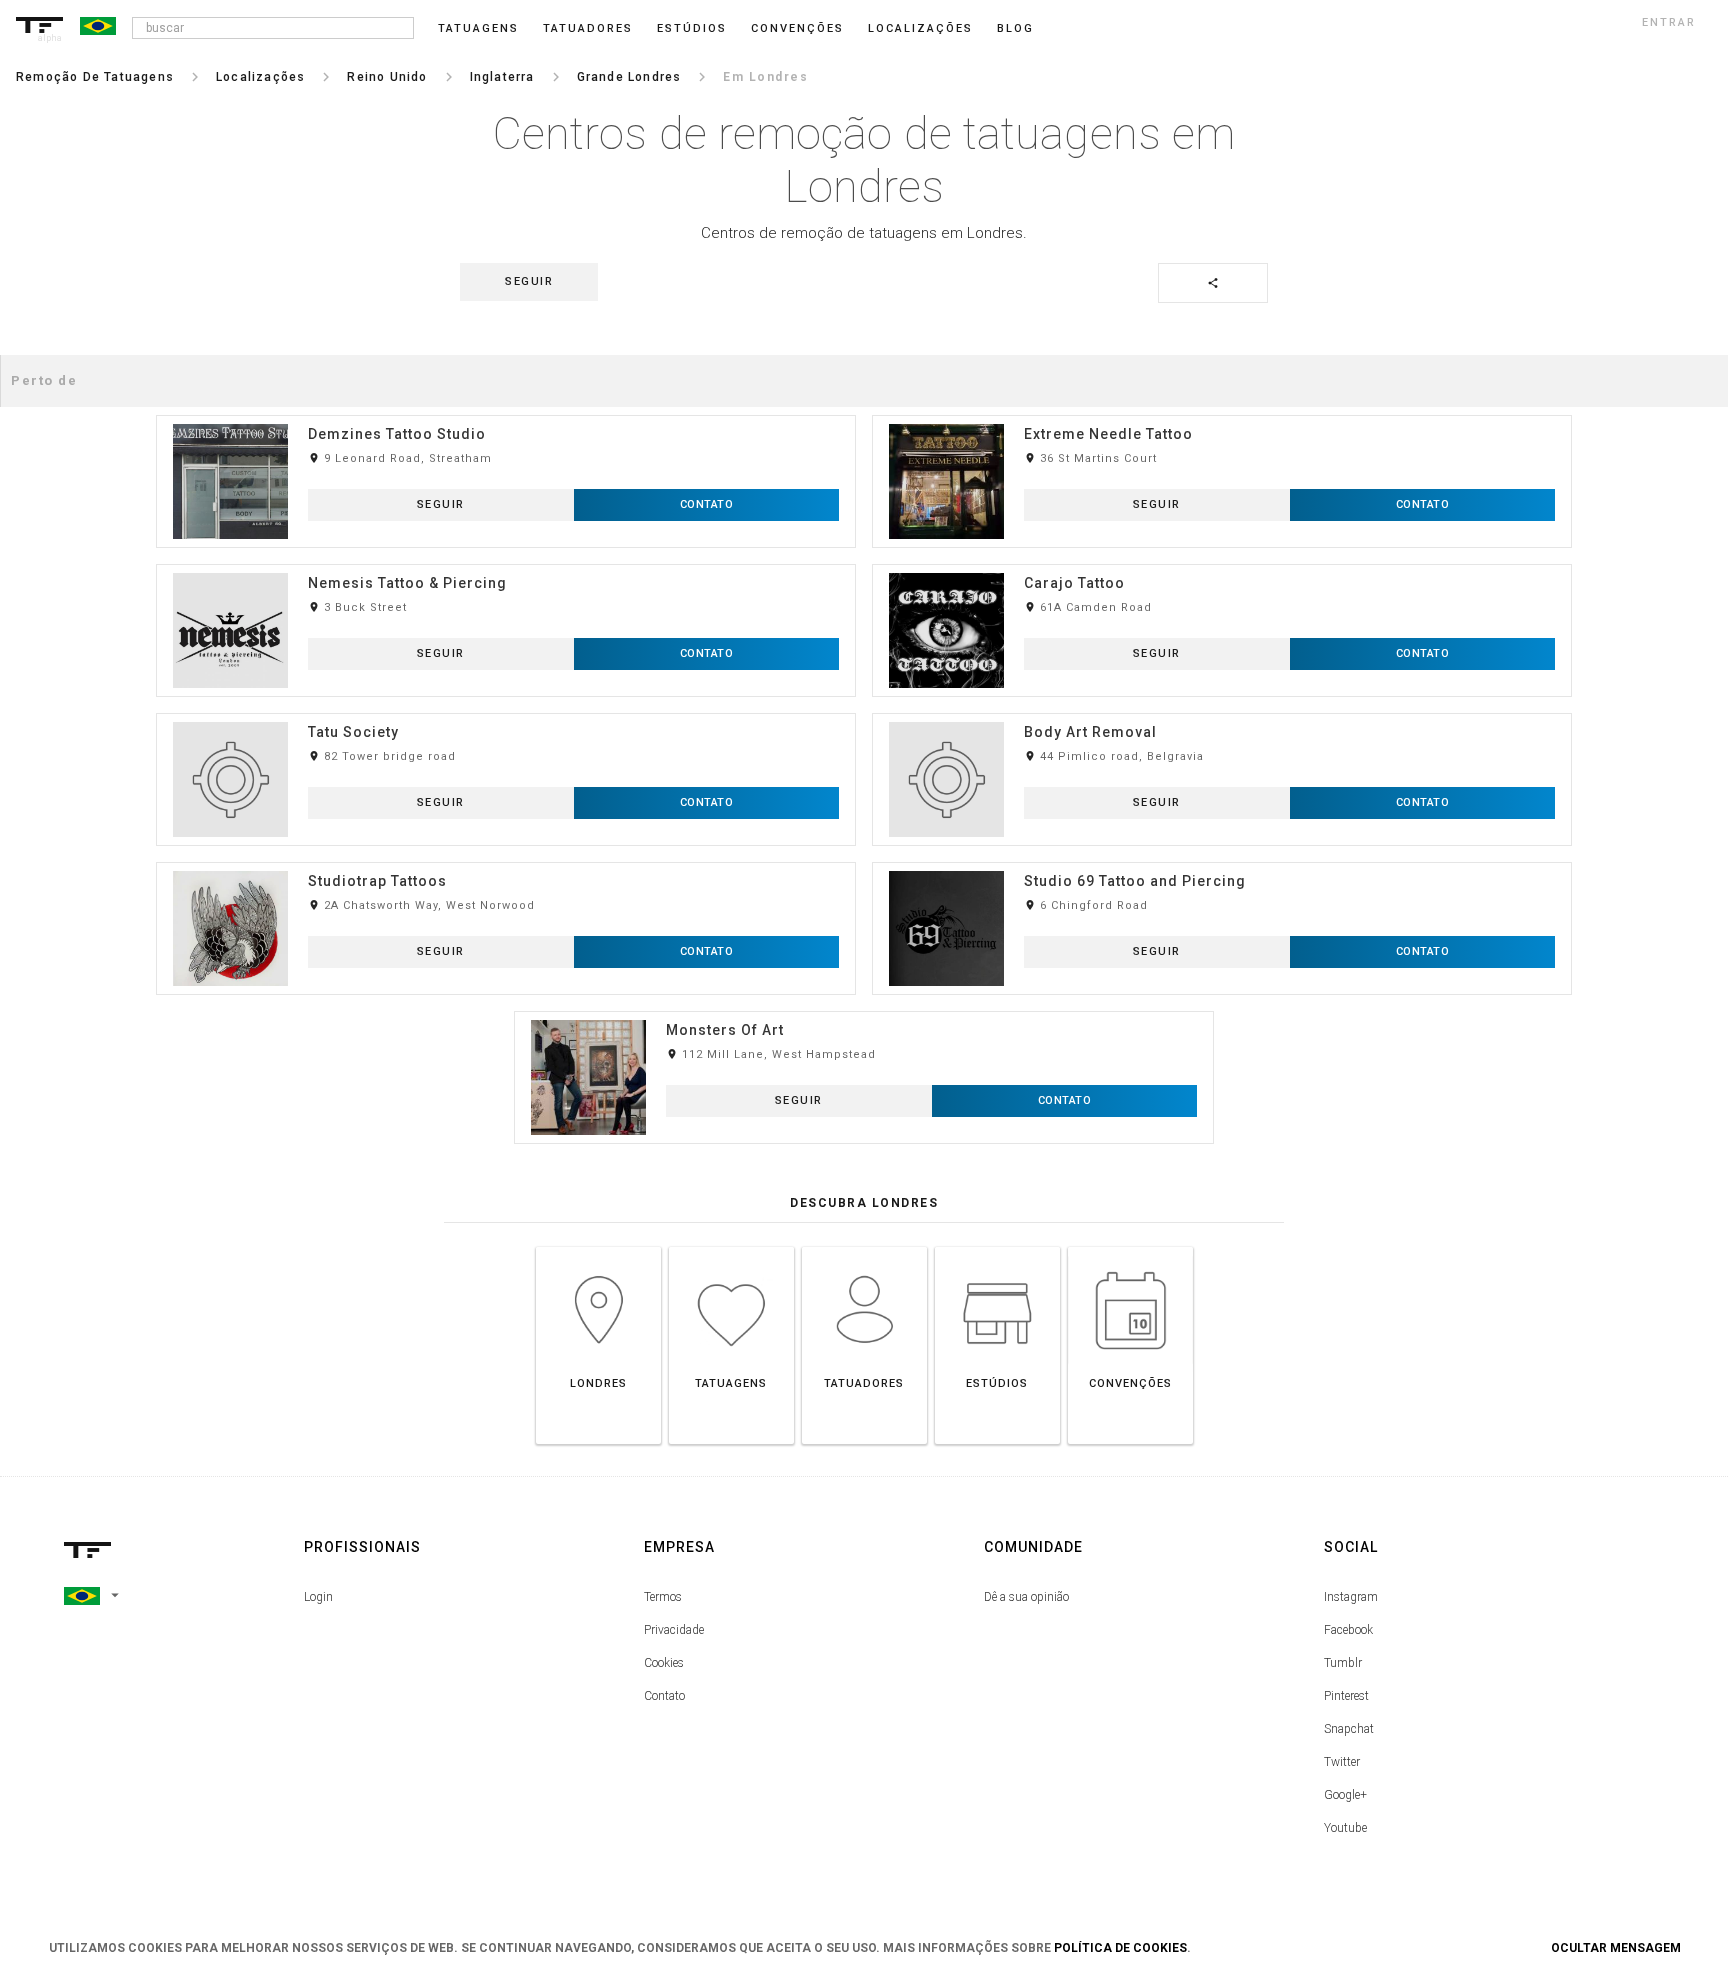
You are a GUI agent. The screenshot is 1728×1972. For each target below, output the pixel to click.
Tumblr (1343, 1663)
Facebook (1348, 1630)
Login (318, 1597)
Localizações (920, 28)
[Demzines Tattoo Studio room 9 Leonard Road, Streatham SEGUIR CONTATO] (506, 414)
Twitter (1342, 1762)
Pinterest (1346, 1696)
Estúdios (692, 28)
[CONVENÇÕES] (1130, 1246)
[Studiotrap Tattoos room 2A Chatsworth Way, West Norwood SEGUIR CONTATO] (506, 861)
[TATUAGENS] (731, 1246)
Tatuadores (588, 28)
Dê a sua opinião (1026, 1597)
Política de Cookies (1120, 1948)
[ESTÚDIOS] (997, 1246)
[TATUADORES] (864, 1246)
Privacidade (674, 1630)
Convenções (797, 28)
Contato (664, 1696)
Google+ (1345, 1795)
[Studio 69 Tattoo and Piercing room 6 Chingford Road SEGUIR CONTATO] (1222, 861)
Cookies (664, 1663)
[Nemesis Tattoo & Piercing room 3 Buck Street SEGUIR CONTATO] (506, 563)
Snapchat (1349, 1729)
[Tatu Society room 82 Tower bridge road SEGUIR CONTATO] (506, 712)
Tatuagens (478, 28)
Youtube (1345, 1828)
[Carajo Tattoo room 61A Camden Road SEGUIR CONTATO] (1222, 563)
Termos (663, 1597)
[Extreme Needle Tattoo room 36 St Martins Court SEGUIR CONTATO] (1222, 414)
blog (1015, 28)
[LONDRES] (598, 1246)
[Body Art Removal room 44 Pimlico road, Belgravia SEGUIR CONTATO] (1222, 712)
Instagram (1351, 1597)
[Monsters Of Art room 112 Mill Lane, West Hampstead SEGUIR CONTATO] (864, 1010)
